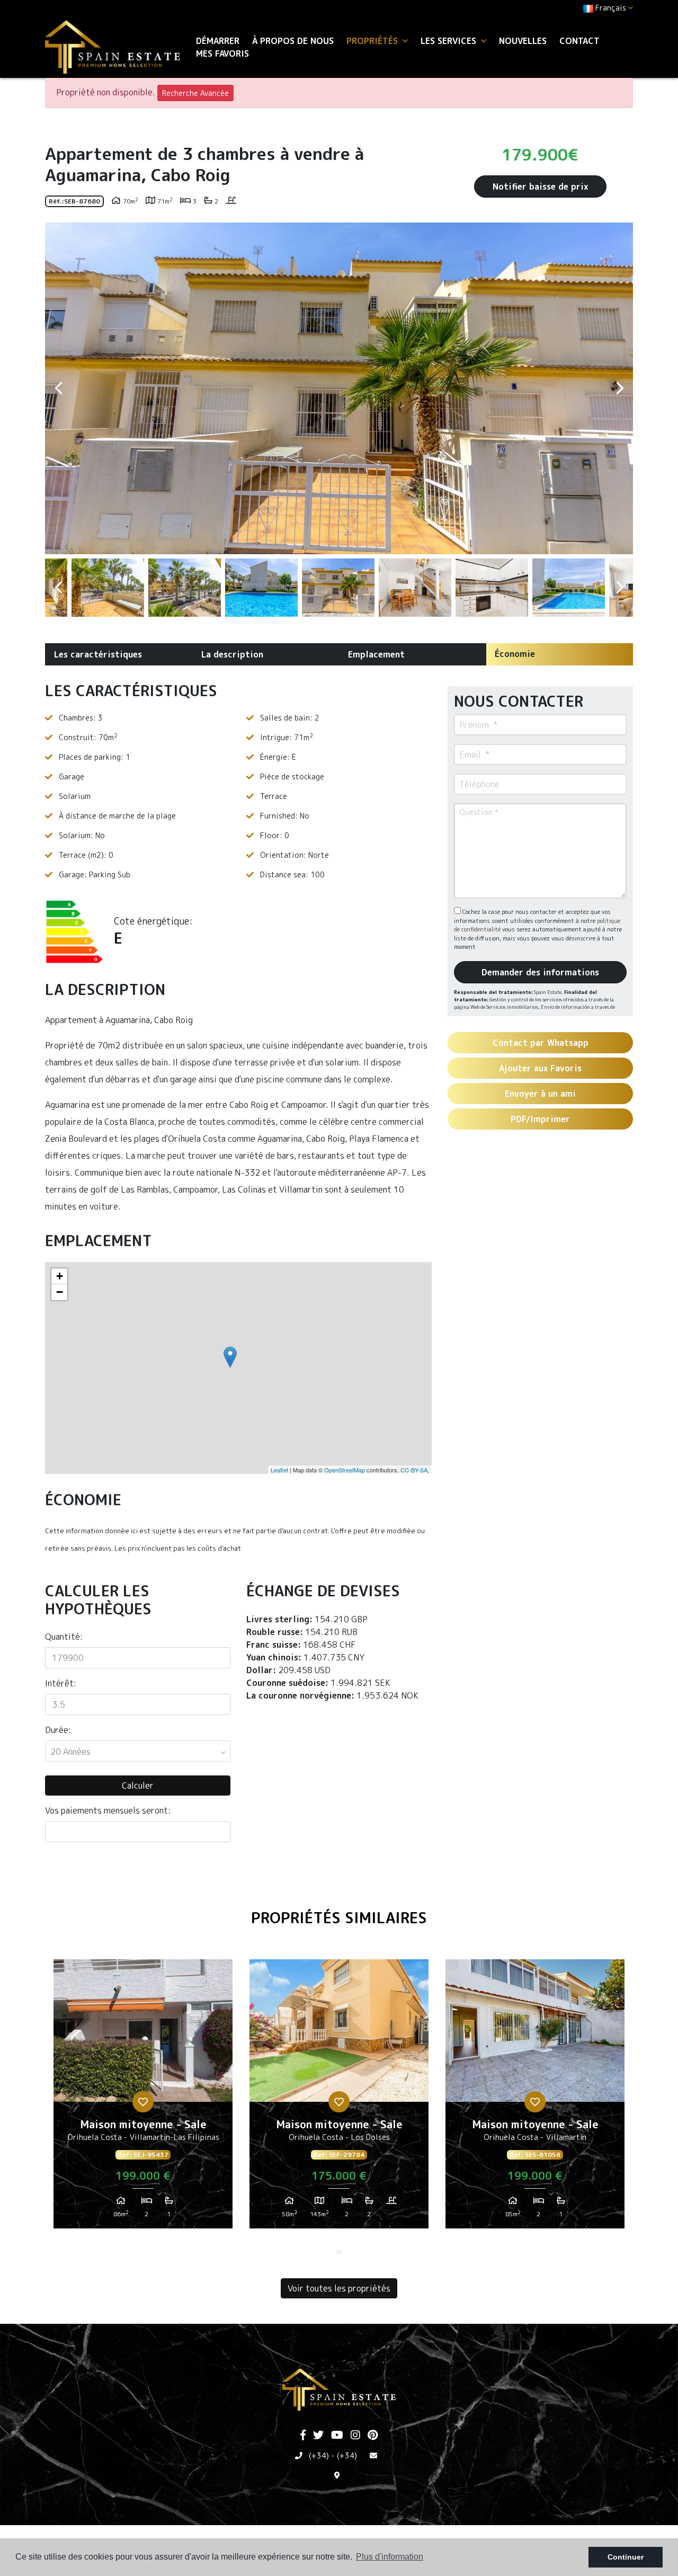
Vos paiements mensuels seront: (108, 1810)
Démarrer (218, 41)
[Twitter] (318, 2436)
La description (232, 654)
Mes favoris (222, 54)
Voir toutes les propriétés (339, 2288)
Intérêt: (61, 1683)
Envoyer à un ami (540, 1094)
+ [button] (60, 1276)
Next (620, 388)
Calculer (138, 1786)
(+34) (319, 2455)
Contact (579, 41)
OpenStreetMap (345, 1470)
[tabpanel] (143, 2098)
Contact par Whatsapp (541, 1043)
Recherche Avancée (195, 93)
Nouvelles (523, 41)
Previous (58, 388)
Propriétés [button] (373, 41)
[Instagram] (355, 2436)
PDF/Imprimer (540, 1119)
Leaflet (279, 1470)
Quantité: (64, 1637)
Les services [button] (450, 41)
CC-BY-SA (414, 1470)
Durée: (58, 1730)
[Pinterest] (373, 2436)
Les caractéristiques (98, 654)
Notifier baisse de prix (540, 186)
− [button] (60, 1292)
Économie (515, 654)
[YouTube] (337, 2436)
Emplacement (376, 654)
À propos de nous (293, 41)
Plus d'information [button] (390, 2557)
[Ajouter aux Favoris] (143, 2102)
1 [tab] (339, 2252)
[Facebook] (303, 2436)
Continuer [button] (626, 2557)
